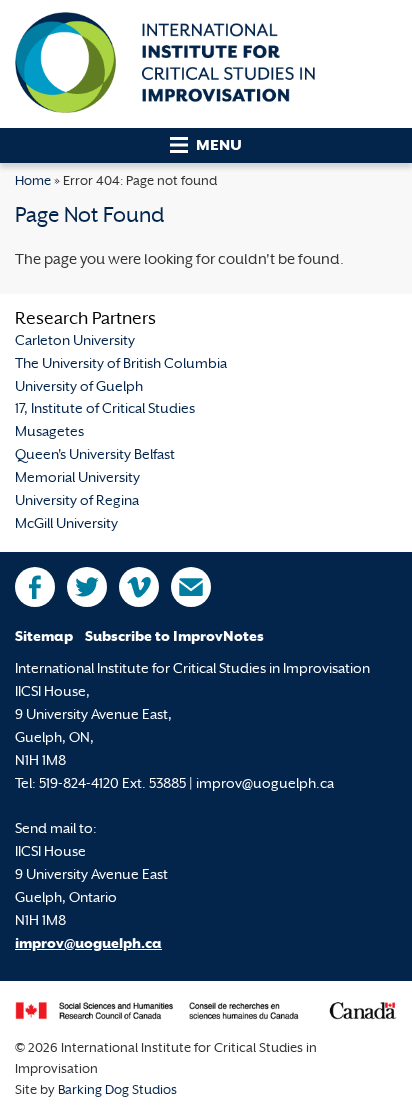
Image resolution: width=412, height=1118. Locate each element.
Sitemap (44, 637)
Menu (219, 146)
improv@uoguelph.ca (88, 944)
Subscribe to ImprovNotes (174, 637)
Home (33, 182)
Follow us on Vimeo (139, 587)
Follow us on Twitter (87, 587)
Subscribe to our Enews (191, 587)
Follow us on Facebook (35, 587)
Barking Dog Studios (117, 1091)
